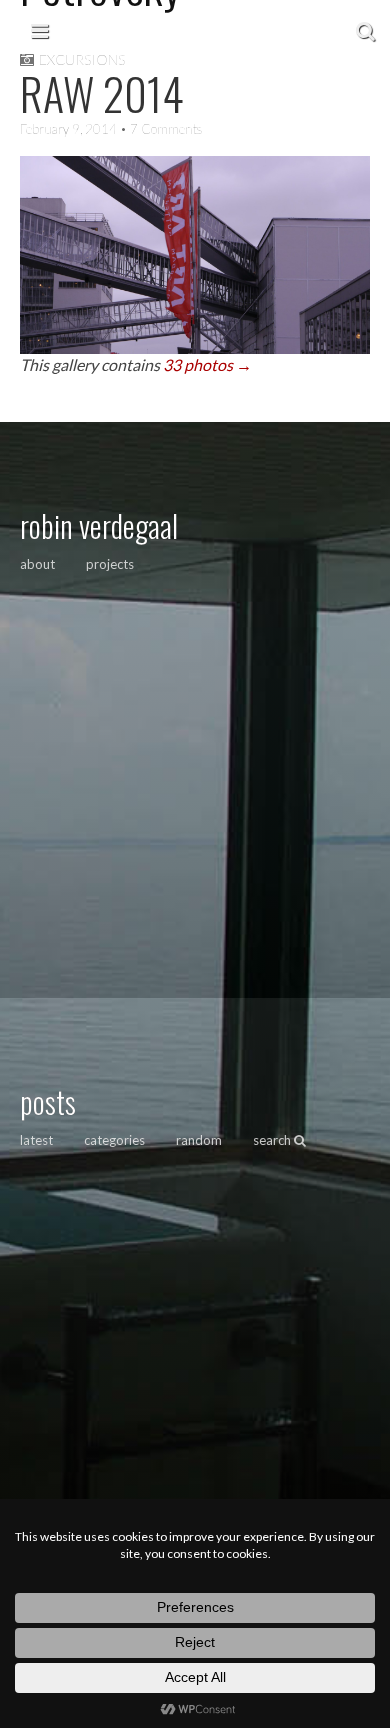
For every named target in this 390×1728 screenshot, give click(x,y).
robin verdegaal (99, 525)
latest (36, 1140)
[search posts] (365, 30)
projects (110, 564)
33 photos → (207, 364)
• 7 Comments (159, 129)
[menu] (39, 30)
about (37, 564)
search (273, 1140)
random (199, 1140)
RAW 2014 (102, 93)
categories (114, 1140)
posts (48, 1101)
